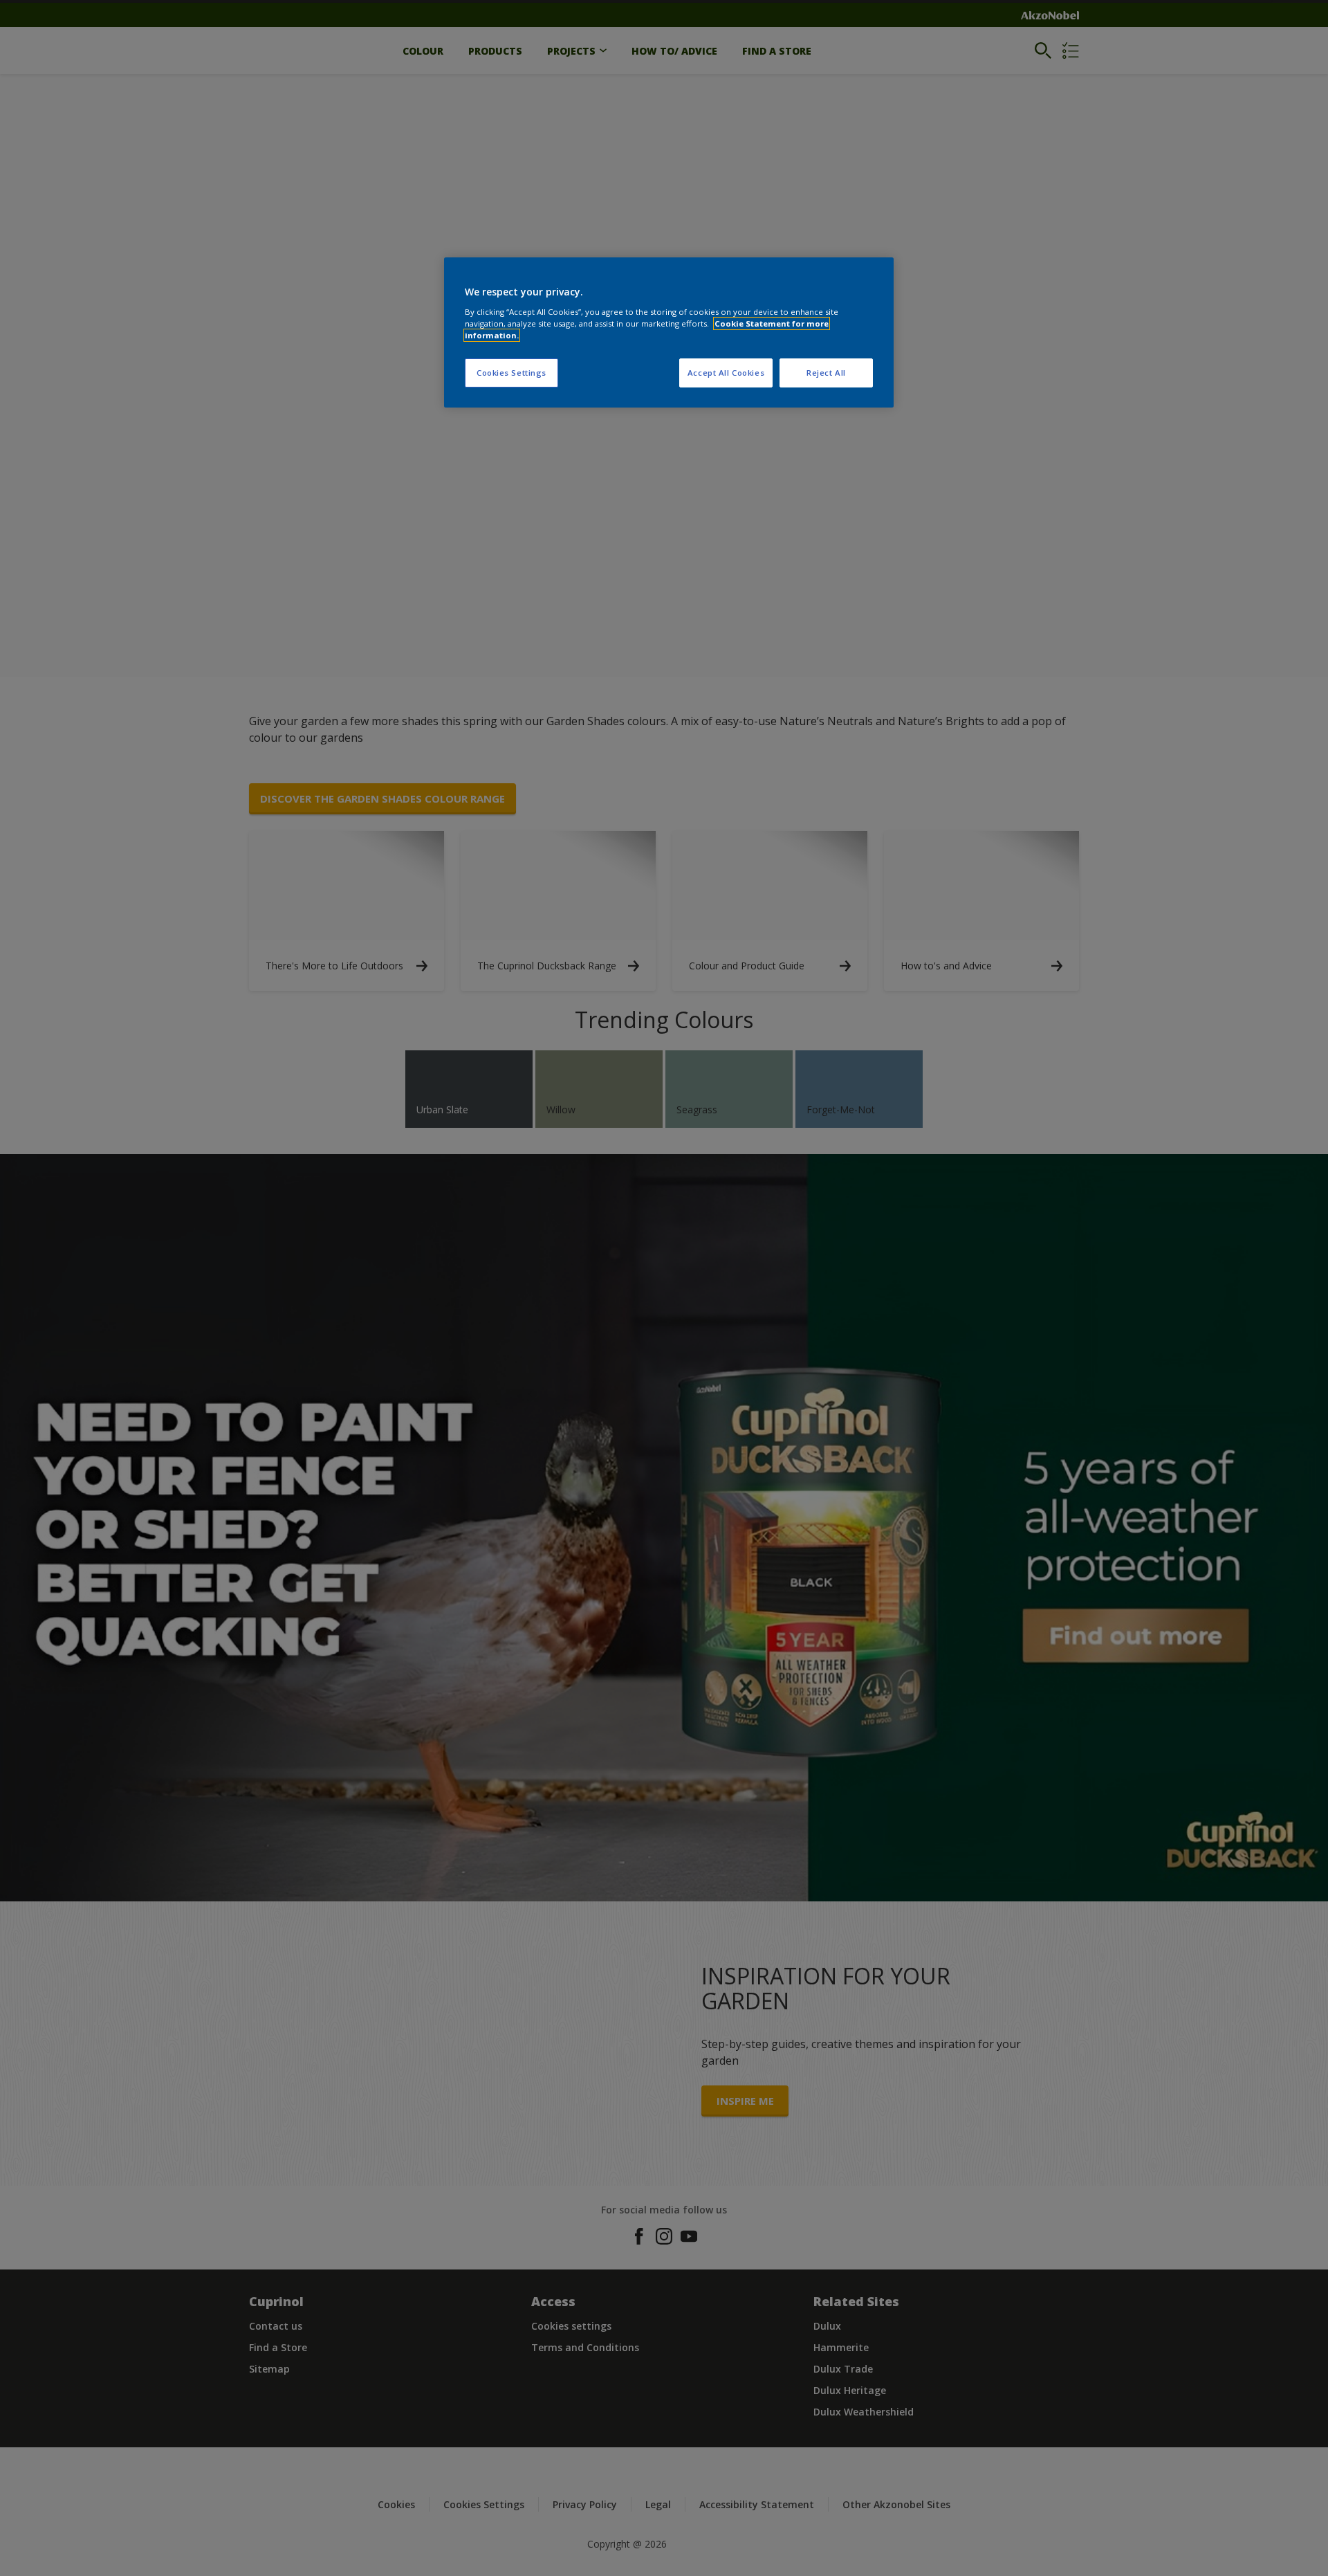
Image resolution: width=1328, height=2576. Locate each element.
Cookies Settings (511, 373)
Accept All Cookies (726, 373)
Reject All (826, 373)
